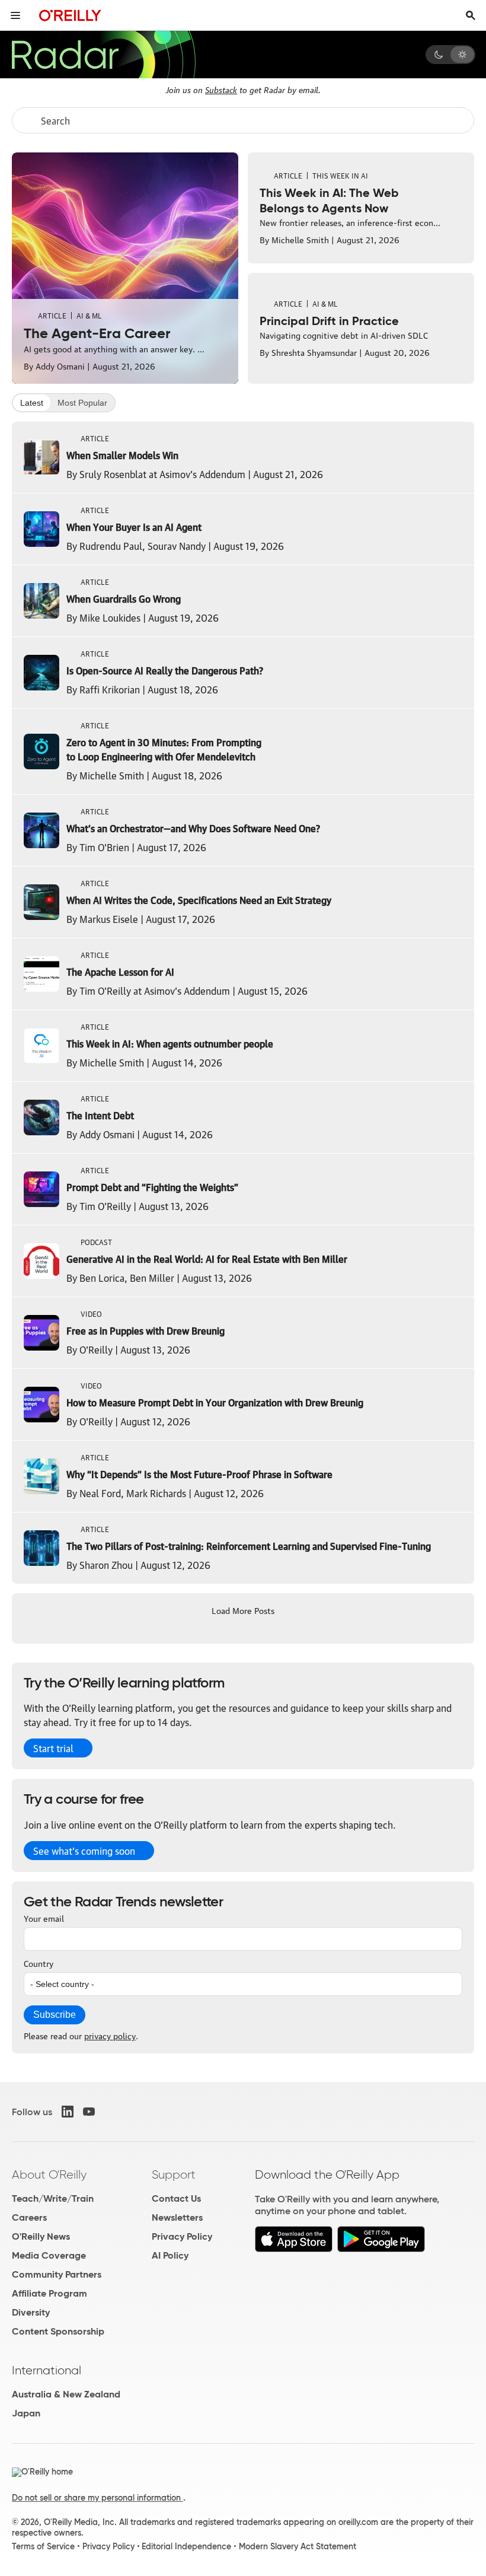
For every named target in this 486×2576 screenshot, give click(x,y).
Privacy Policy (182, 2236)
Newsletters (177, 2217)
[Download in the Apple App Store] (294, 2249)
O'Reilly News (41, 2236)
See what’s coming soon (84, 1851)
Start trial (53, 1748)
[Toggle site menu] (15, 15)
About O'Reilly (49, 2174)
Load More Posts (243, 1610)
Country (39, 1963)
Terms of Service (43, 2546)
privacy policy (110, 2035)
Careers (29, 2217)
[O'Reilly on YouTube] (89, 2112)
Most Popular (82, 403)
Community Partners (57, 2274)
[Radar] (103, 55)
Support (174, 2174)
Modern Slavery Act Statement (298, 2546)
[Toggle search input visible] (471, 15)
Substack (221, 89)
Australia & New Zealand (66, 2394)
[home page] (70, 15)
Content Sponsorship (58, 2331)
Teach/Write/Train (53, 2198)
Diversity (31, 2312)
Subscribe (55, 2015)
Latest (32, 403)
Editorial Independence (186, 2546)
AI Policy (170, 2255)
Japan (26, 2413)
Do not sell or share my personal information (97, 2498)
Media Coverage (49, 2255)
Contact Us (176, 2198)
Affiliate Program (49, 2293)
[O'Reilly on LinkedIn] (68, 2112)
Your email (44, 1918)
